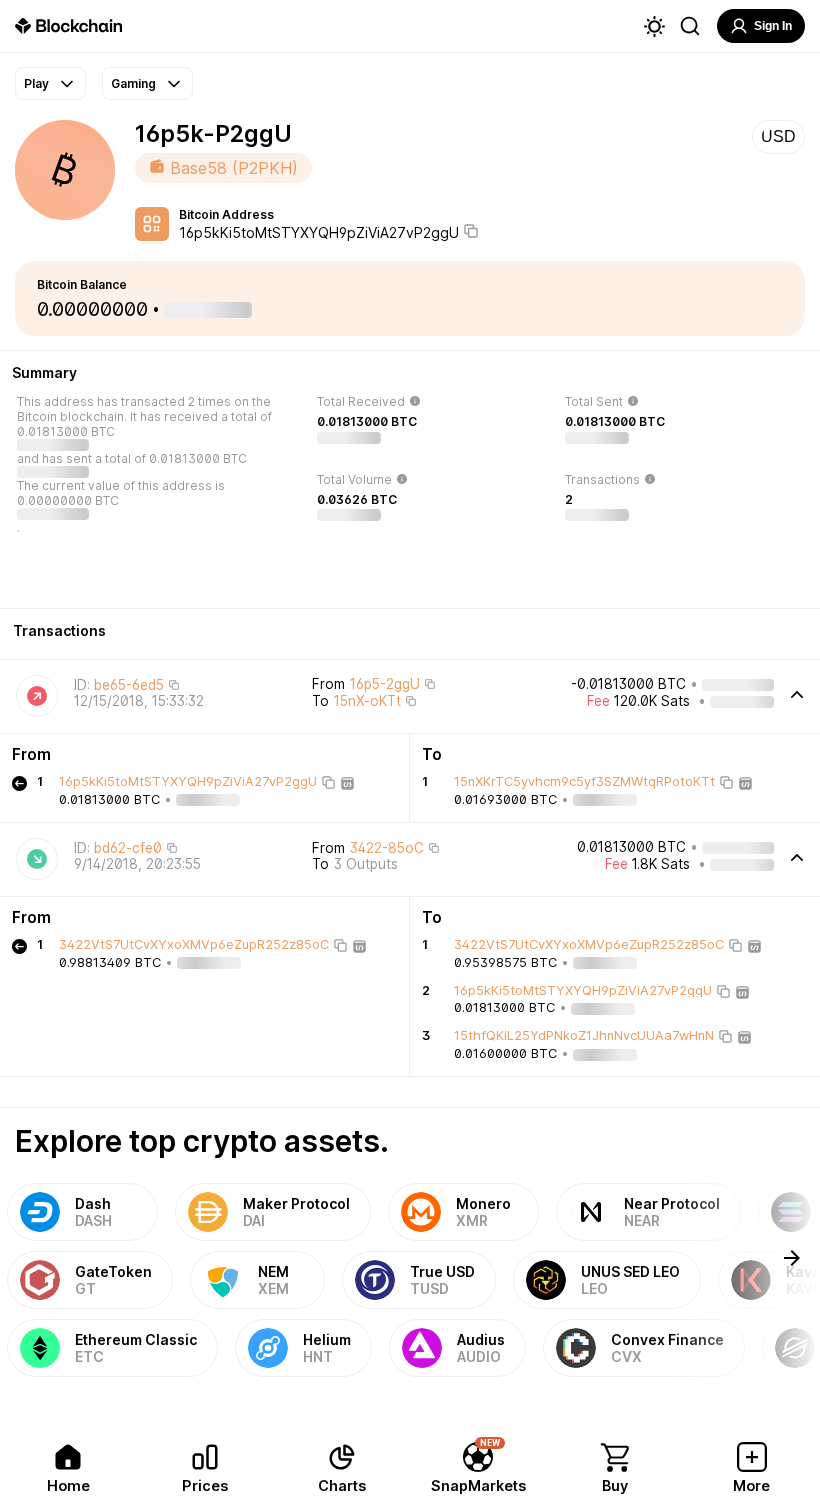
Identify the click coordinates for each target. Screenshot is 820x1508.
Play (36, 83)
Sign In (773, 26)
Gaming (133, 83)
